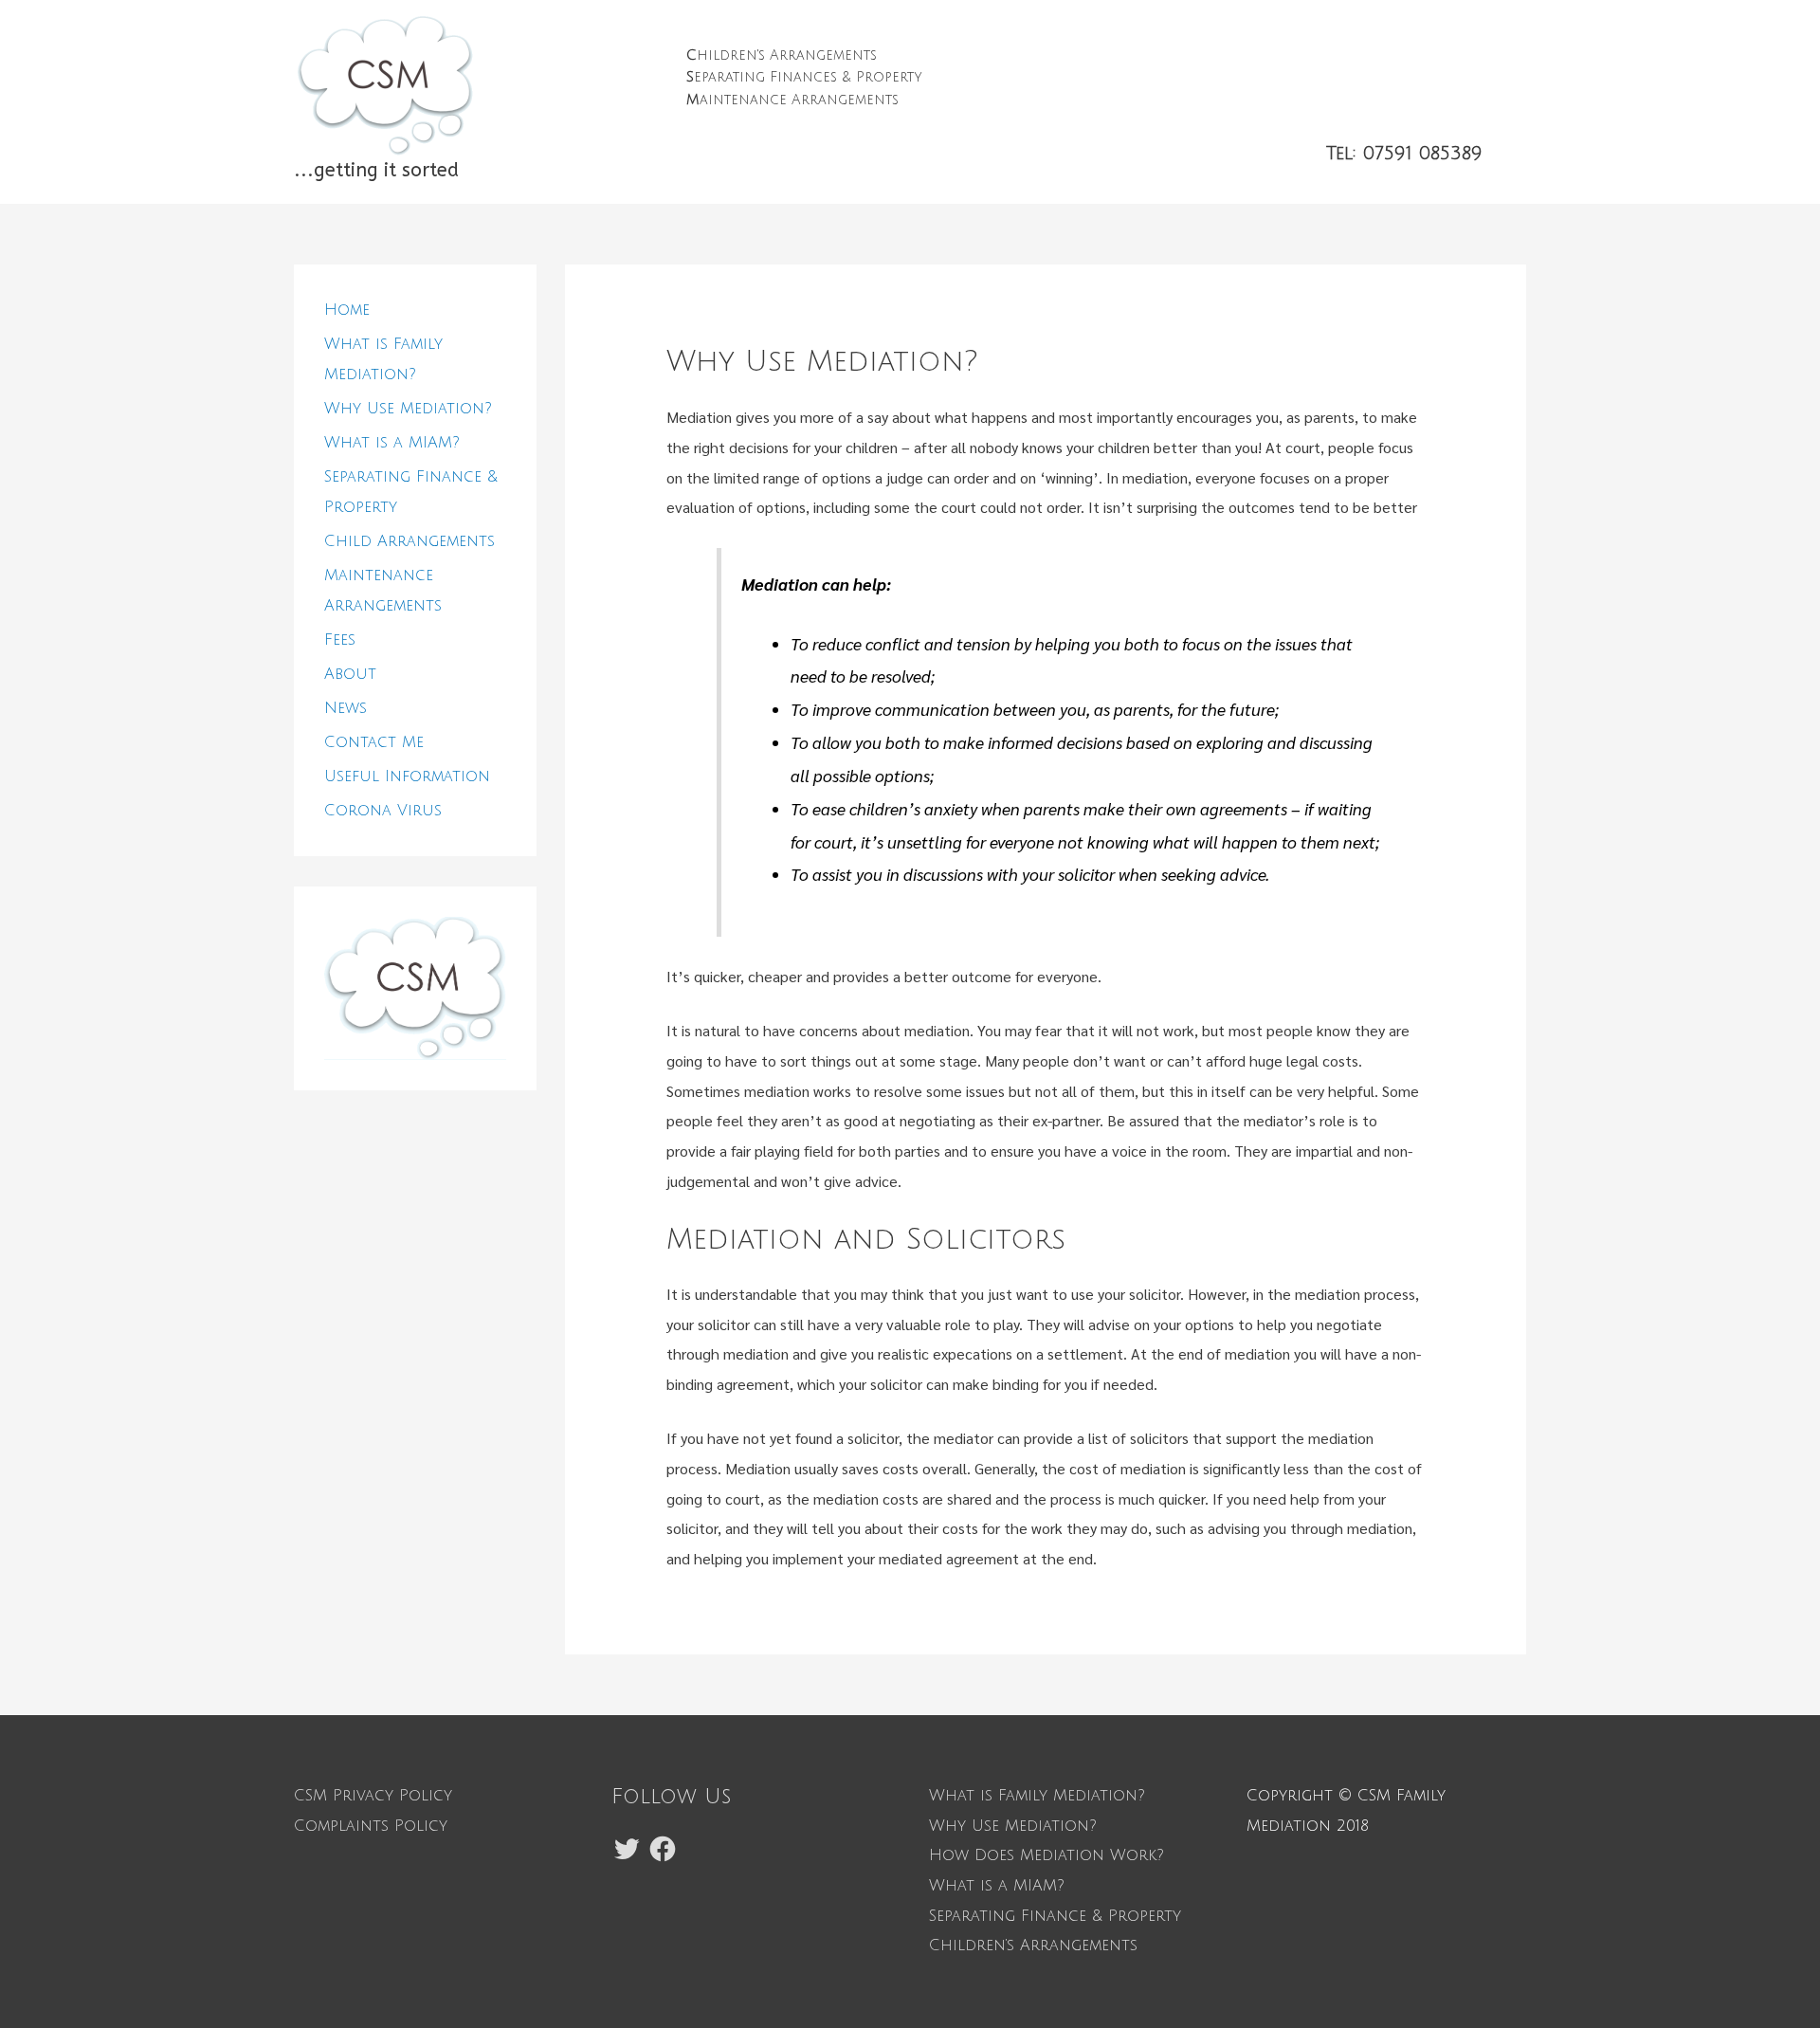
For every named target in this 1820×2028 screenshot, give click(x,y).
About (350, 674)
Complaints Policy (371, 1826)
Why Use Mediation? (408, 409)
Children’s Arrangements (1033, 1946)
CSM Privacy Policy (373, 1796)
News (346, 708)
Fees (340, 640)
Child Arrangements (409, 541)
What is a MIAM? (392, 443)
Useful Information (407, 776)
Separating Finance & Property (1055, 1916)
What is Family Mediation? (1037, 1796)
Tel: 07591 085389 (1404, 153)
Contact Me (374, 742)
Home (347, 310)
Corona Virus (383, 811)
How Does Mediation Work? (1046, 1855)
